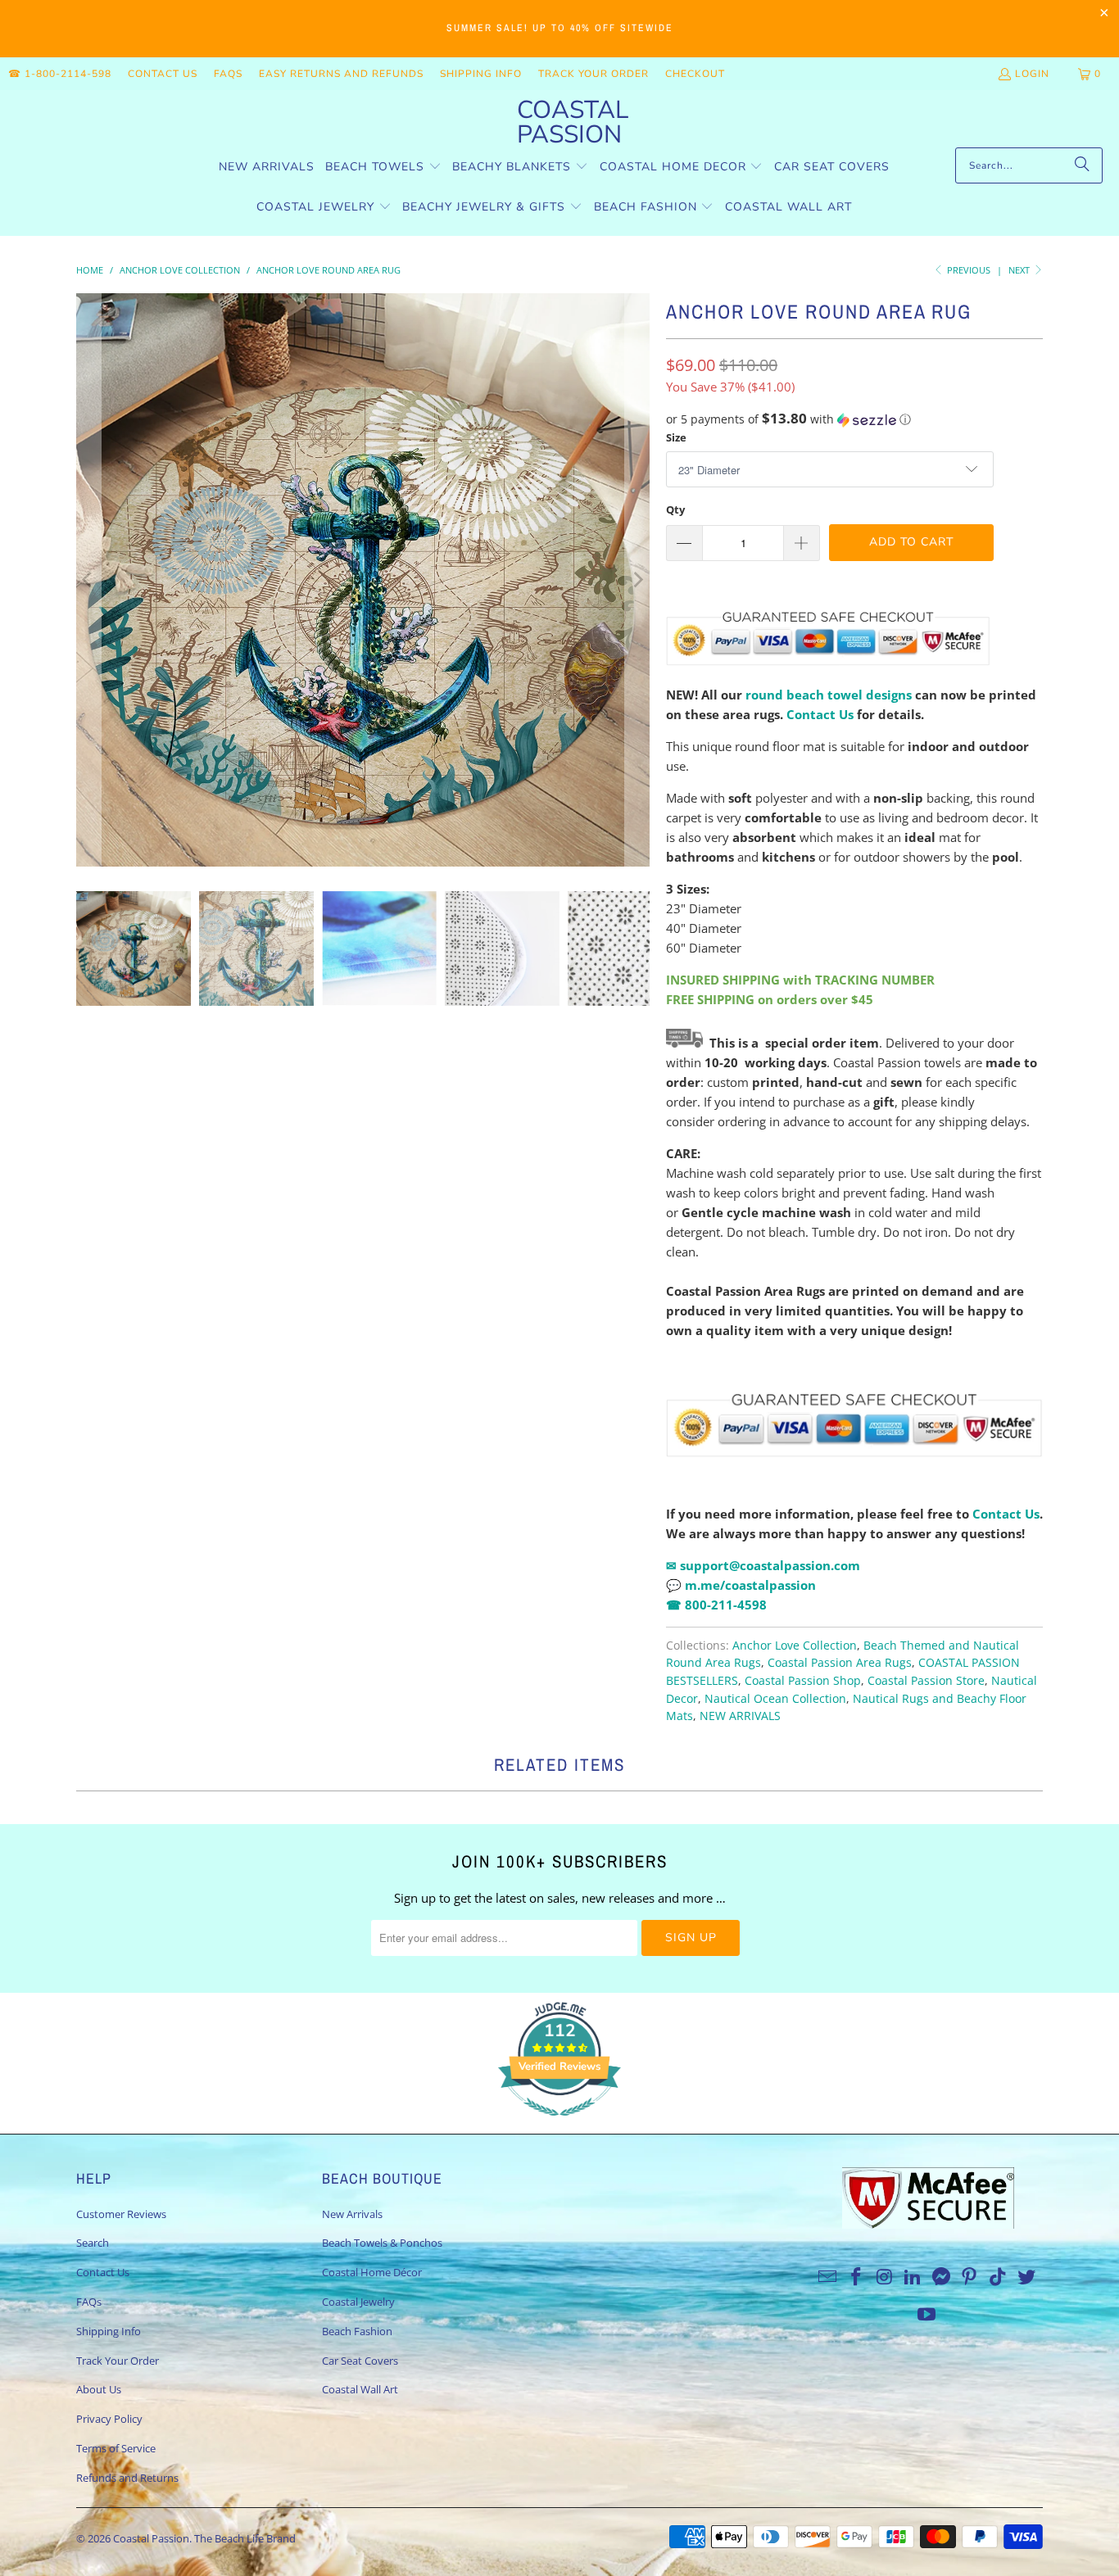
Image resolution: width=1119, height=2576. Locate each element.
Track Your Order (593, 74)
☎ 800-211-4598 (716, 1605)
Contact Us (163, 74)
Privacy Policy (109, 2419)
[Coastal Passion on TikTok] (999, 2277)
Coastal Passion (151, 2538)
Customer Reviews (121, 2214)
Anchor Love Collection (795, 1646)
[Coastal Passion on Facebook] (856, 2277)
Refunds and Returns (127, 2478)
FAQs (228, 74)
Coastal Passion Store (926, 1681)
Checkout (695, 74)
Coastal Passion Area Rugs (840, 1663)
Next (1020, 270)
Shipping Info (481, 74)
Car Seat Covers (360, 2361)
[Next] (637, 580)
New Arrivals (352, 2214)
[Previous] (88, 580)
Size (676, 437)
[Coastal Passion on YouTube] (927, 2315)
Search (93, 2243)
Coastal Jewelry (358, 2302)
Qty (675, 509)
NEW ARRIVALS (740, 1716)
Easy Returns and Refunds (341, 74)
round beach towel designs (829, 695)
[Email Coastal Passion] (828, 2277)
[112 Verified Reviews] (559, 2124)
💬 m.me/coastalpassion (741, 1585)
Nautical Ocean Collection (775, 1699)
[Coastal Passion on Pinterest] (970, 2277)
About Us (99, 2389)
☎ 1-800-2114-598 (60, 74)
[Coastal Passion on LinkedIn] (913, 2277)
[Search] (1082, 165)
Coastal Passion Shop (803, 1681)
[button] (383, 168)
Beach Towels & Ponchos (382, 2243)
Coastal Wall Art (360, 2389)
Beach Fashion (357, 2331)
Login (1032, 74)
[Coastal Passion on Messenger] (942, 2277)
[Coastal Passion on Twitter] (1027, 2277)
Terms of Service (116, 2448)
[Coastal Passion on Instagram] (885, 2277)
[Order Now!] (668, 1369)
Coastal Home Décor (372, 2272)
